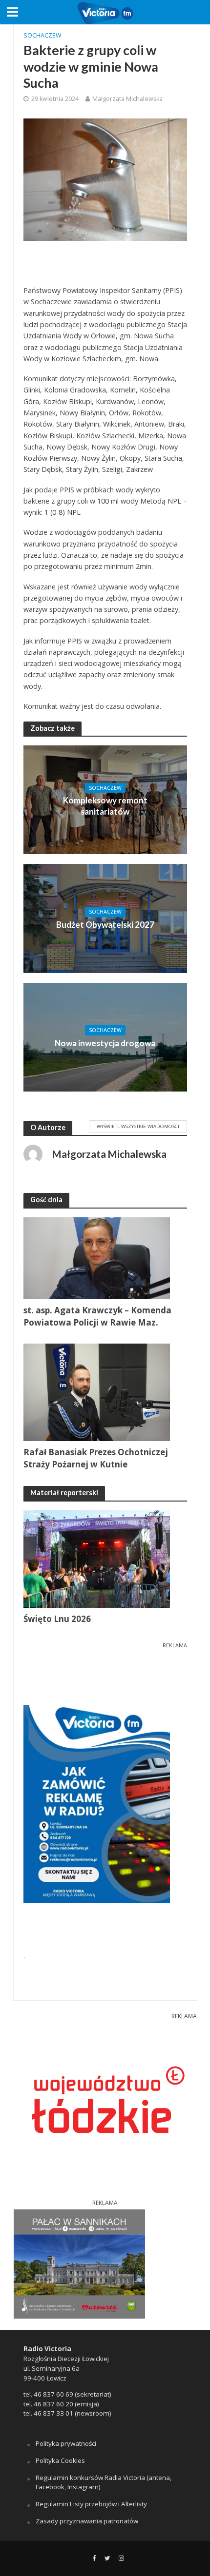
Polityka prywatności (66, 2443)
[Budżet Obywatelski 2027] (105, 917)
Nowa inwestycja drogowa (105, 1043)
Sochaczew (42, 35)
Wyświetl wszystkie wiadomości (138, 1126)
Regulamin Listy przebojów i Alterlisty (91, 2504)
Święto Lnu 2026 (57, 1619)
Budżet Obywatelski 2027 (105, 925)
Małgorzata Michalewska (127, 99)
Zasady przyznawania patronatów (87, 2521)
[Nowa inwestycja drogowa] (105, 1036)
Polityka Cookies (60, 2460)
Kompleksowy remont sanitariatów (105, 806)
